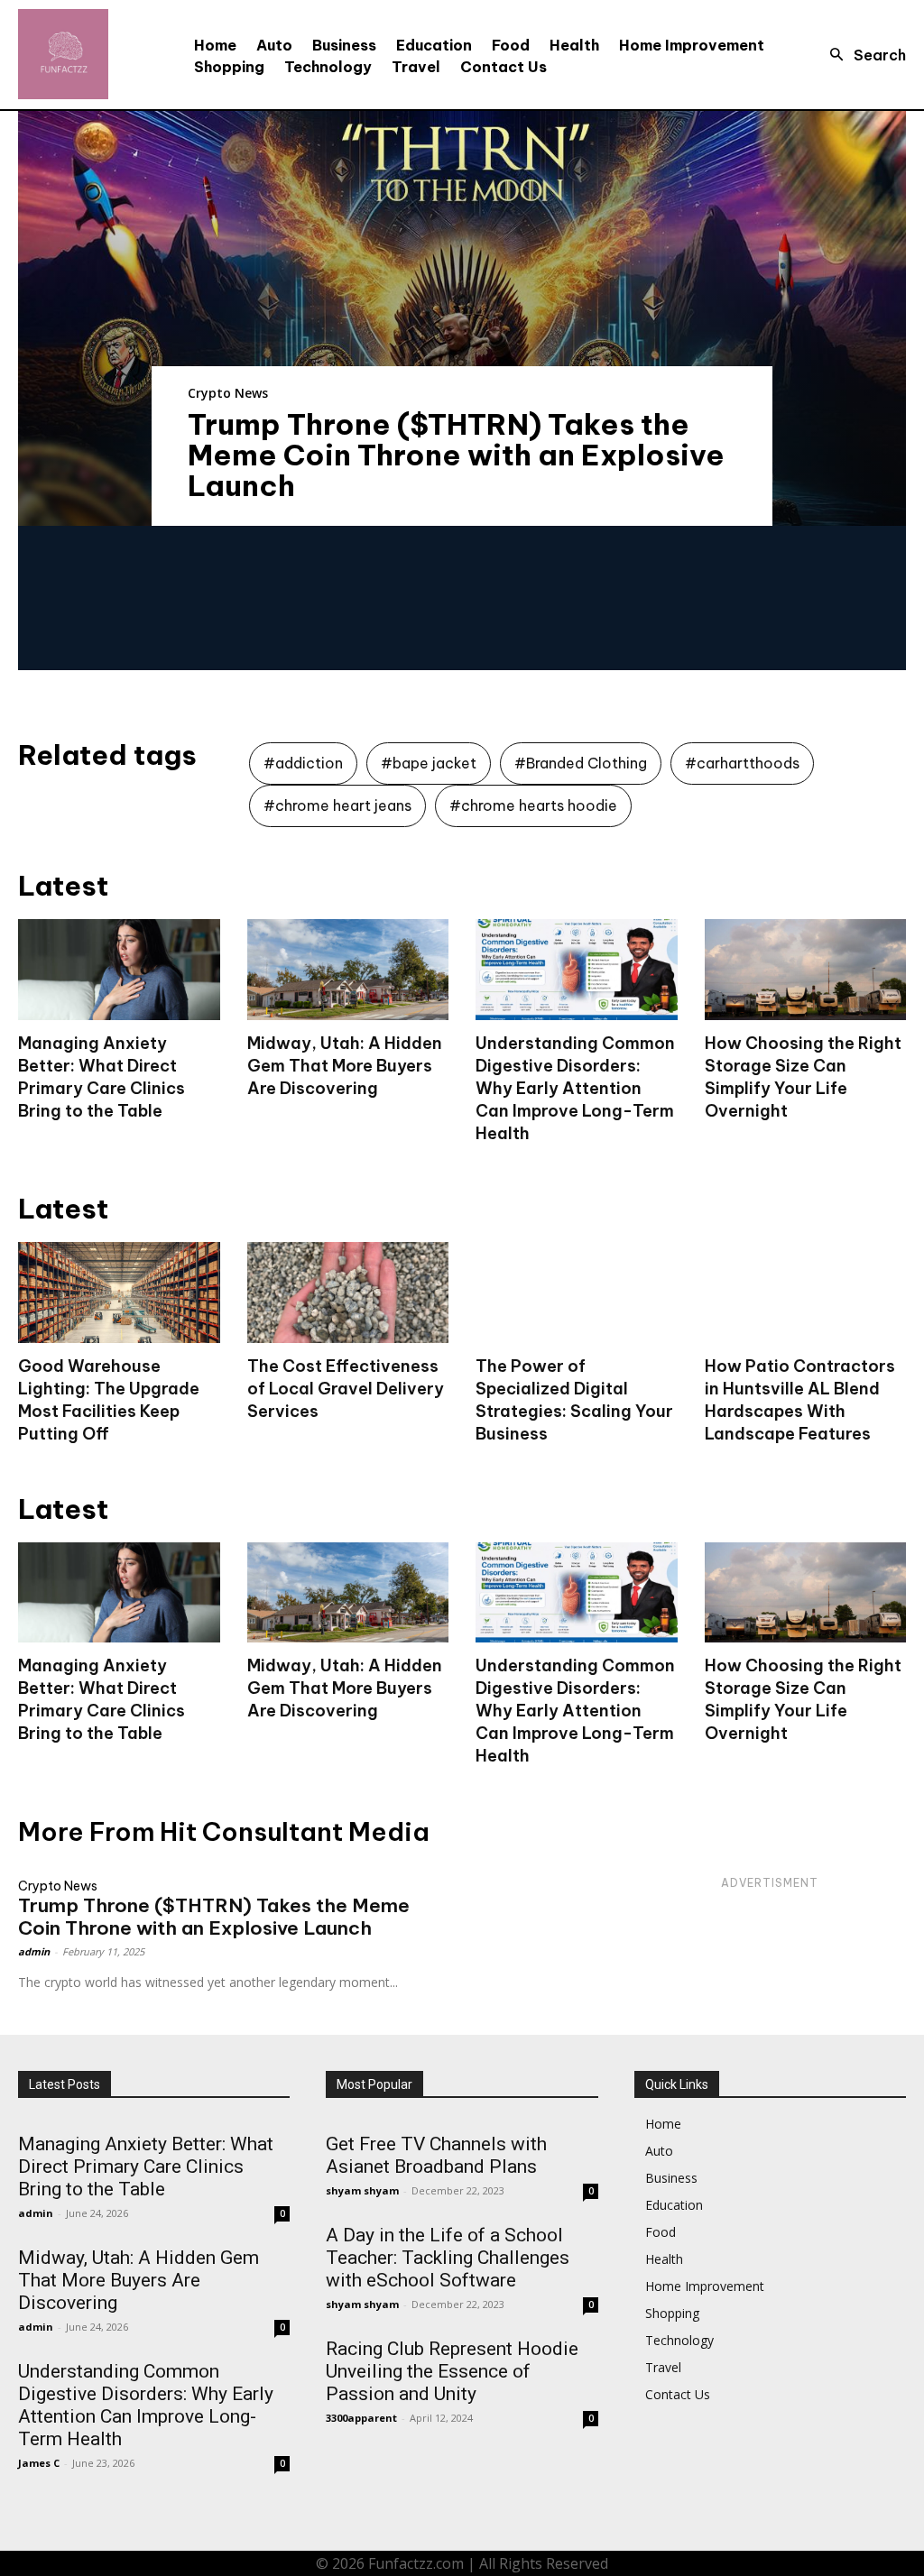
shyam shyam (362, 2190)
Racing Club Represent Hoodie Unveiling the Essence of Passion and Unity (452, 2371)
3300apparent (361, 2418)
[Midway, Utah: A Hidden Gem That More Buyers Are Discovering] (348, 970)
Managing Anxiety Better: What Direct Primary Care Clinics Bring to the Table (102, 1699)
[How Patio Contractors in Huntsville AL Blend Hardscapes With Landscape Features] (806, 1293)
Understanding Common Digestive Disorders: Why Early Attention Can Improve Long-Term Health (575, 1088)
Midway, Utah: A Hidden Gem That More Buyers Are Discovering (345, 1066)
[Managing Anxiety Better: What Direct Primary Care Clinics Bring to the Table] (119, 970)
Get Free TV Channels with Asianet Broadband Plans (436, 2155)
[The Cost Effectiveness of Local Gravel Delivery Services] (348, 1293)
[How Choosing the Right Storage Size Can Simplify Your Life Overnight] (806, 970)
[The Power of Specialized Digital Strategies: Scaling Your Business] (577, 1293)
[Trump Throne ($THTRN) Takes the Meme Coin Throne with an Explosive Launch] (462, 318)
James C (39, 2463)
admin (34, 1951)
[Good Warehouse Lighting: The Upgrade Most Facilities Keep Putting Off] (119, 1293)
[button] (863, 55)
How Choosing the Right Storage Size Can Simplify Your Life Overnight (803, 1699)
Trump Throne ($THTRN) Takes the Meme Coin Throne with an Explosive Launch (456, 455)
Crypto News (228, 393)
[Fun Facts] (63, 54)
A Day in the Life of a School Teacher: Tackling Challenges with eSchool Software (448, 2258)
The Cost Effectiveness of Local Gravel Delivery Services (346, 1389)
